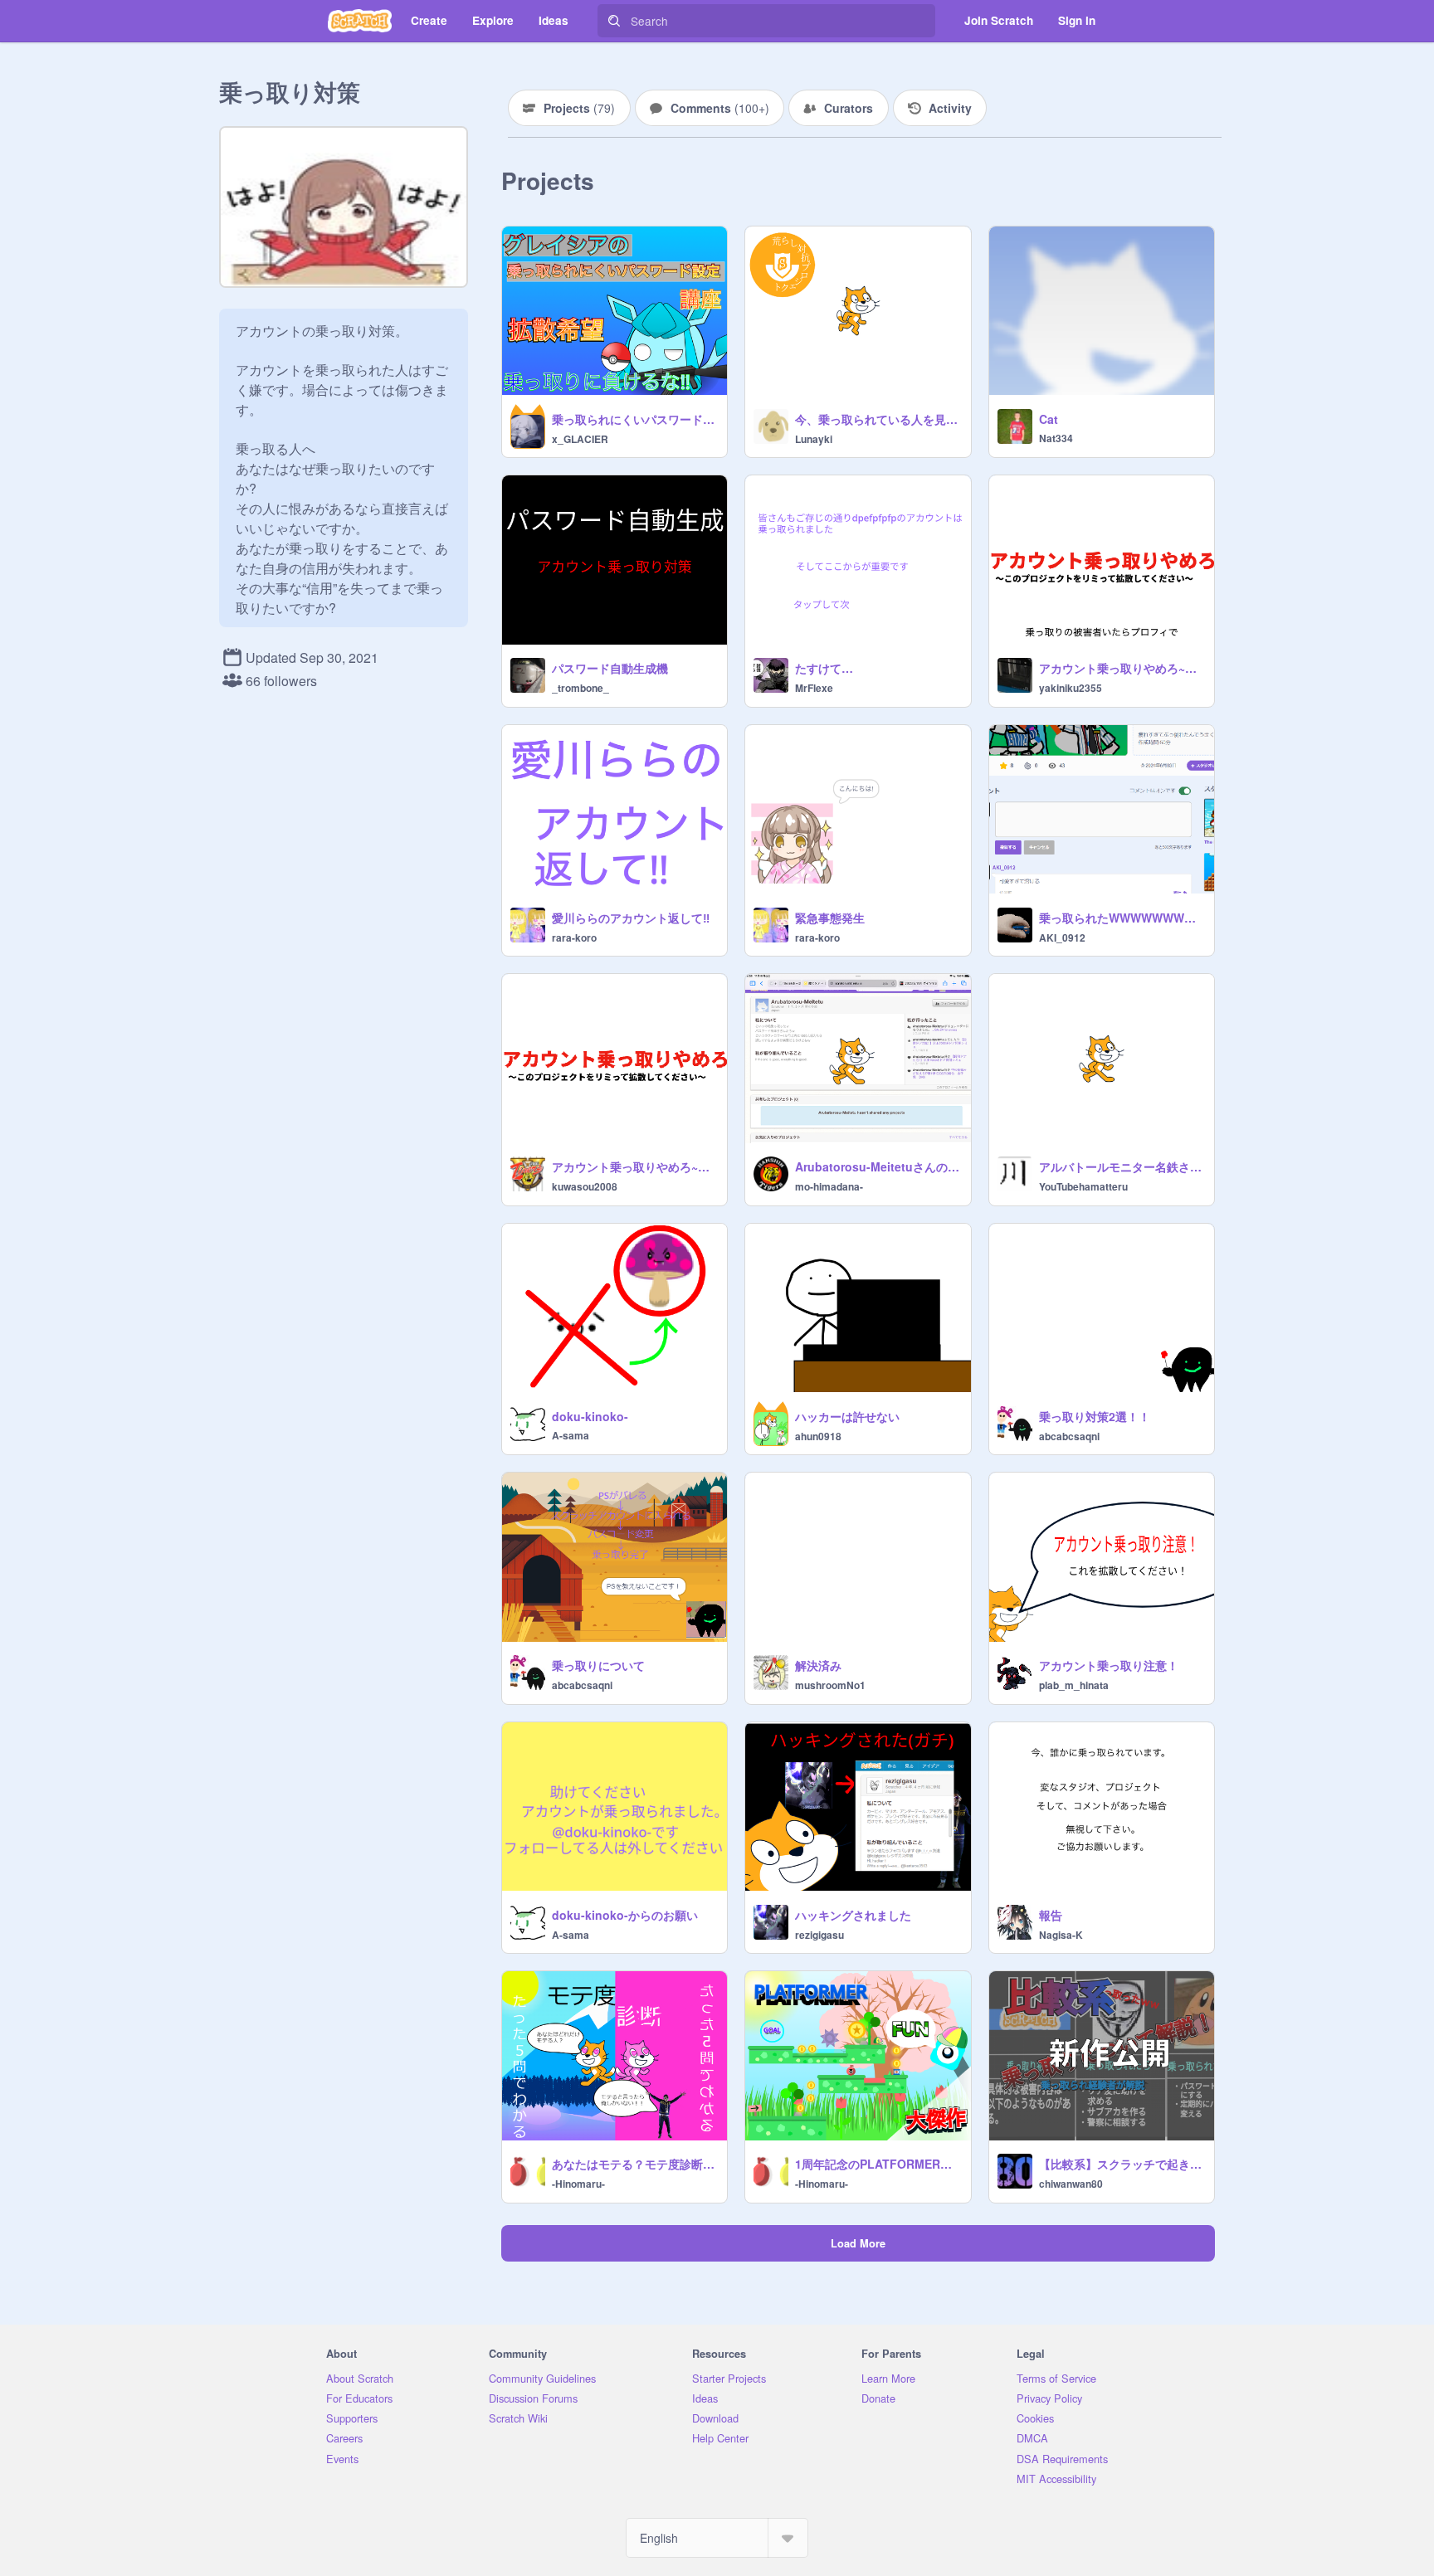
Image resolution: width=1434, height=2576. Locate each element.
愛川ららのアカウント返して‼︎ (631, 918)
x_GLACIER (580, 439)
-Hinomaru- (578, 2184)
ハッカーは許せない (847, 1416)
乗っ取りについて (598, 1665)
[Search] (614, 21)
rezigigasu (819, 1935)
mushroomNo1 (830, 1685)
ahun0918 (818, 1436)
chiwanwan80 (1071, 2184)
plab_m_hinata (1074, 1685)
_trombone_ (580, 688)
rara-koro (574, 937)
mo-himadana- (829, 1186)
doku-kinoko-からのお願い (625, 1915)
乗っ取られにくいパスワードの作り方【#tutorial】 (634, 419)
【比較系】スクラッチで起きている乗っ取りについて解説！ (1122, 2164)
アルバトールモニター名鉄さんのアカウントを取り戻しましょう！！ (1122, 1166)
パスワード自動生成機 (610, 668)
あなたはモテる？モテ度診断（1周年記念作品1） (634, 2164)
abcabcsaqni (1069, 1436)
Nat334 (1056, 438)
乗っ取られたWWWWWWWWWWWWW (1122, 918)
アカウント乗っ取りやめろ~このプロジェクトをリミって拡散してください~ (634, 1166)
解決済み (818, 1665)
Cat (1049, 419)
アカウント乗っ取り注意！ (1109, 1665)
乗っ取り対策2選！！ (1095, 1416)
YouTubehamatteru (1083, 1186)
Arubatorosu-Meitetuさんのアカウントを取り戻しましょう (878, 1166)
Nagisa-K (1061, 1935)
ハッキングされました (853, 1915)
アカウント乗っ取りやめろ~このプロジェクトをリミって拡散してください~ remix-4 (1122, 668)
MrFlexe (814, 688)
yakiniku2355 (1071, 688)
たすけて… (824, 668)
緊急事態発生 (830, 918)
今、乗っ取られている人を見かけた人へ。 (878, 419)
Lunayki (814, 439)
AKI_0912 (1062, 937)
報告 (1051, 1915)
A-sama (571, 1435)
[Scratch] (360, 21)
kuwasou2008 (585, 1186)
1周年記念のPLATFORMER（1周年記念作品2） (878, 2164)
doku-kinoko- (590, 1416)
